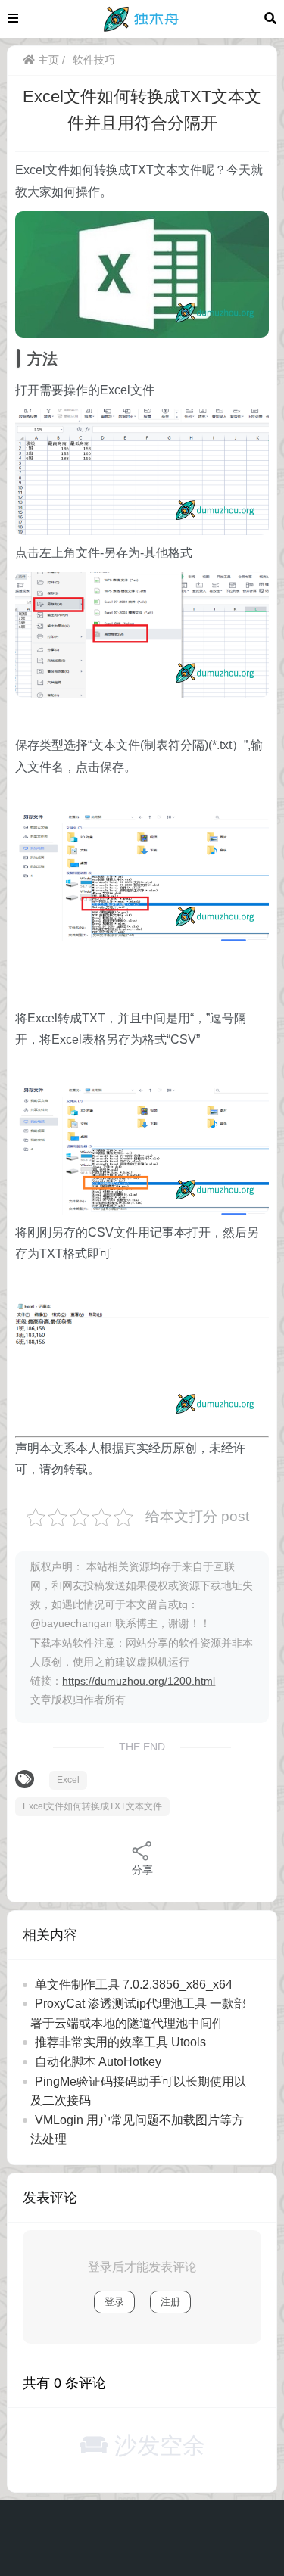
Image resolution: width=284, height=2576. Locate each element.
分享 (142, 1870)
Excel (68, 1780)
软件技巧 (94, 60)
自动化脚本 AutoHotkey (98, 2062)
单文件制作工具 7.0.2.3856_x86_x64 (134, 1985)
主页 (47, 60)
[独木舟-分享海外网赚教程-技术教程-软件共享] (141, 18)
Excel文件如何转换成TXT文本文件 (92, 1806)
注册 (170, 2302)
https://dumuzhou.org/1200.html (139, 1681)
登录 (114, 2302)
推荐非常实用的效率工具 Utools (120, 2042)
